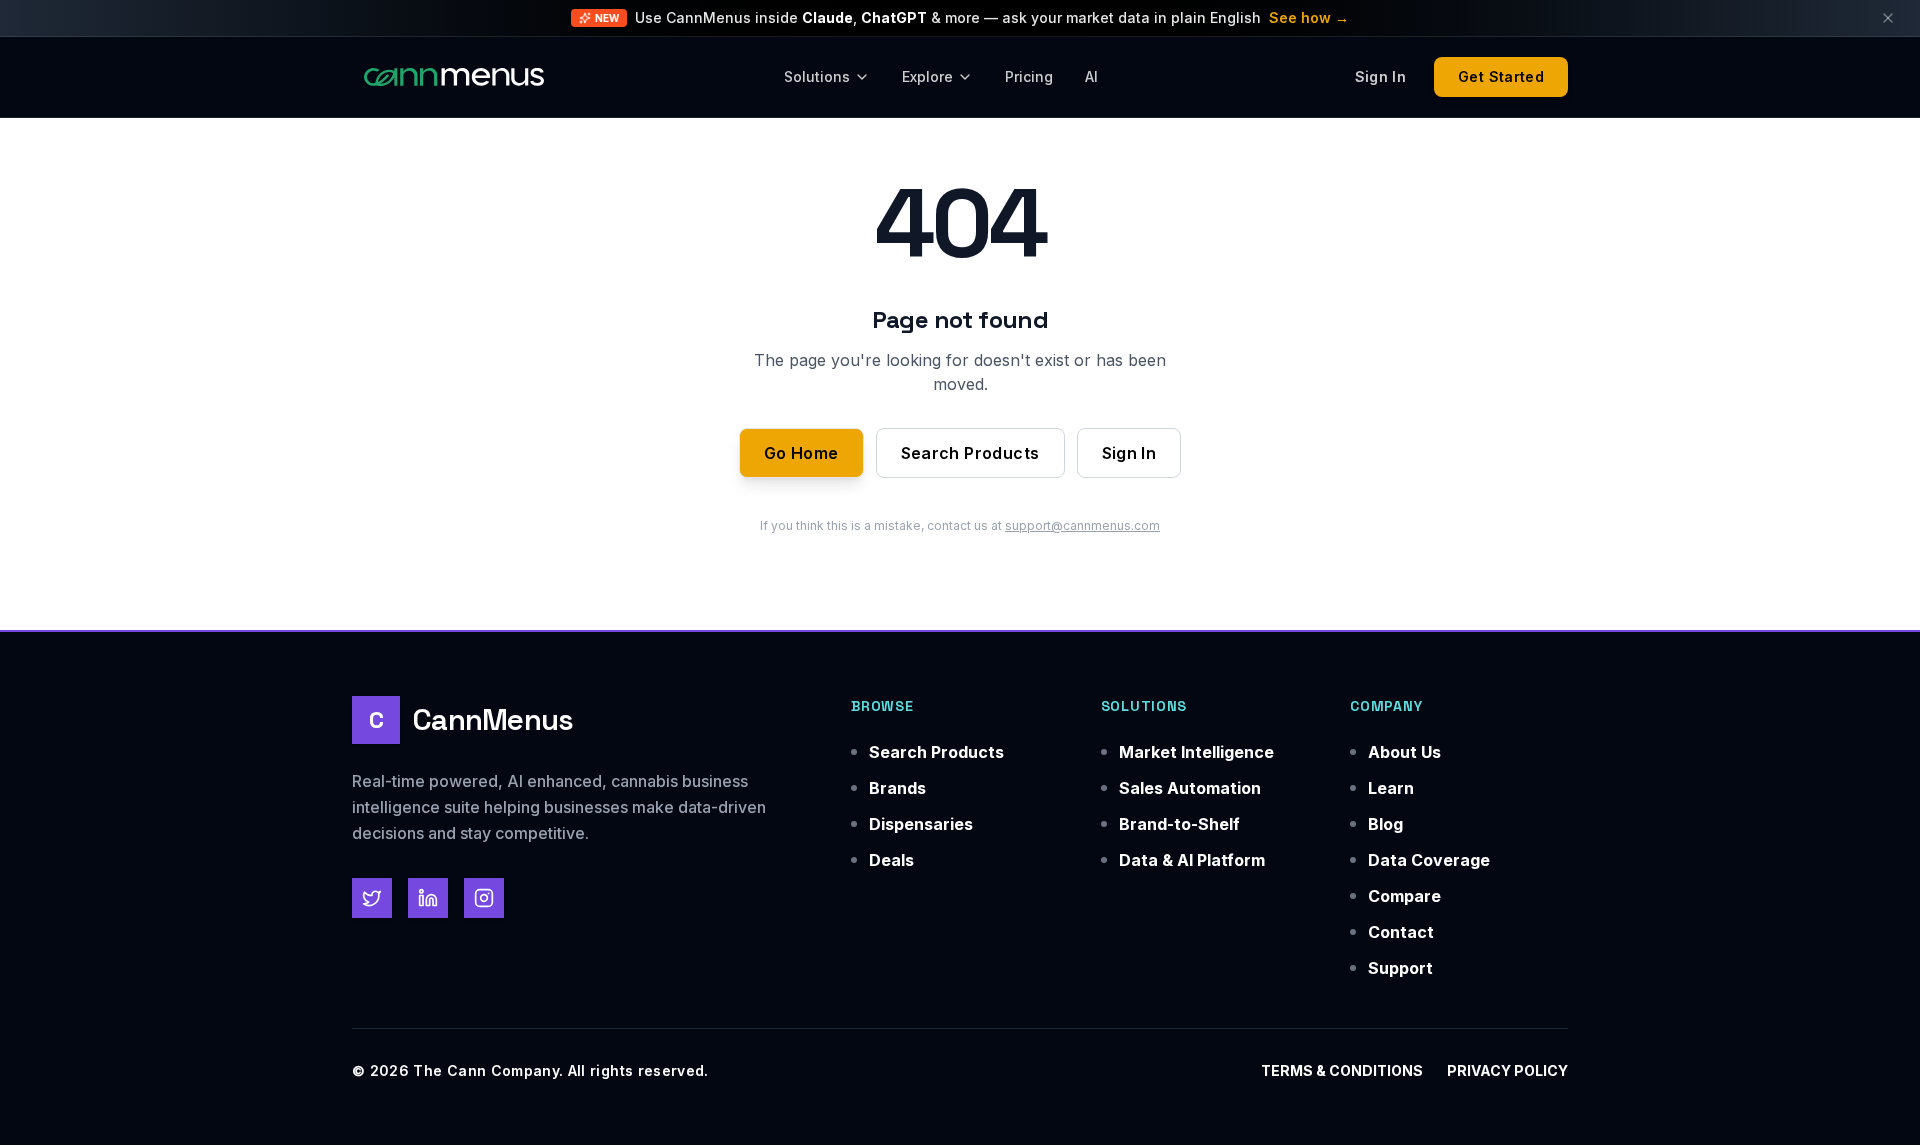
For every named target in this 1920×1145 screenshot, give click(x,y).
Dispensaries (921, 824)
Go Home (801, 453)
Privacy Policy (1507, 1070)
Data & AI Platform (1192, 860)
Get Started (1501, 76)
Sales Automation (1190, 788)
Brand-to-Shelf (1179, 824)
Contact (1401, 932)
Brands (897, 788)
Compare (1404, 896)
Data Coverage (1429, 860)
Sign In (1129, 453)
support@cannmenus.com (1082, 525)
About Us (1404, 752)
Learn (1391, 788)
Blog (1385, 824)
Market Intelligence (1196, 752)
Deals (891, 860)
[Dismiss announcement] (1888, 18)
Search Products (970, 453)
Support (1400, 968)
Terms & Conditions (1342, 1070)
